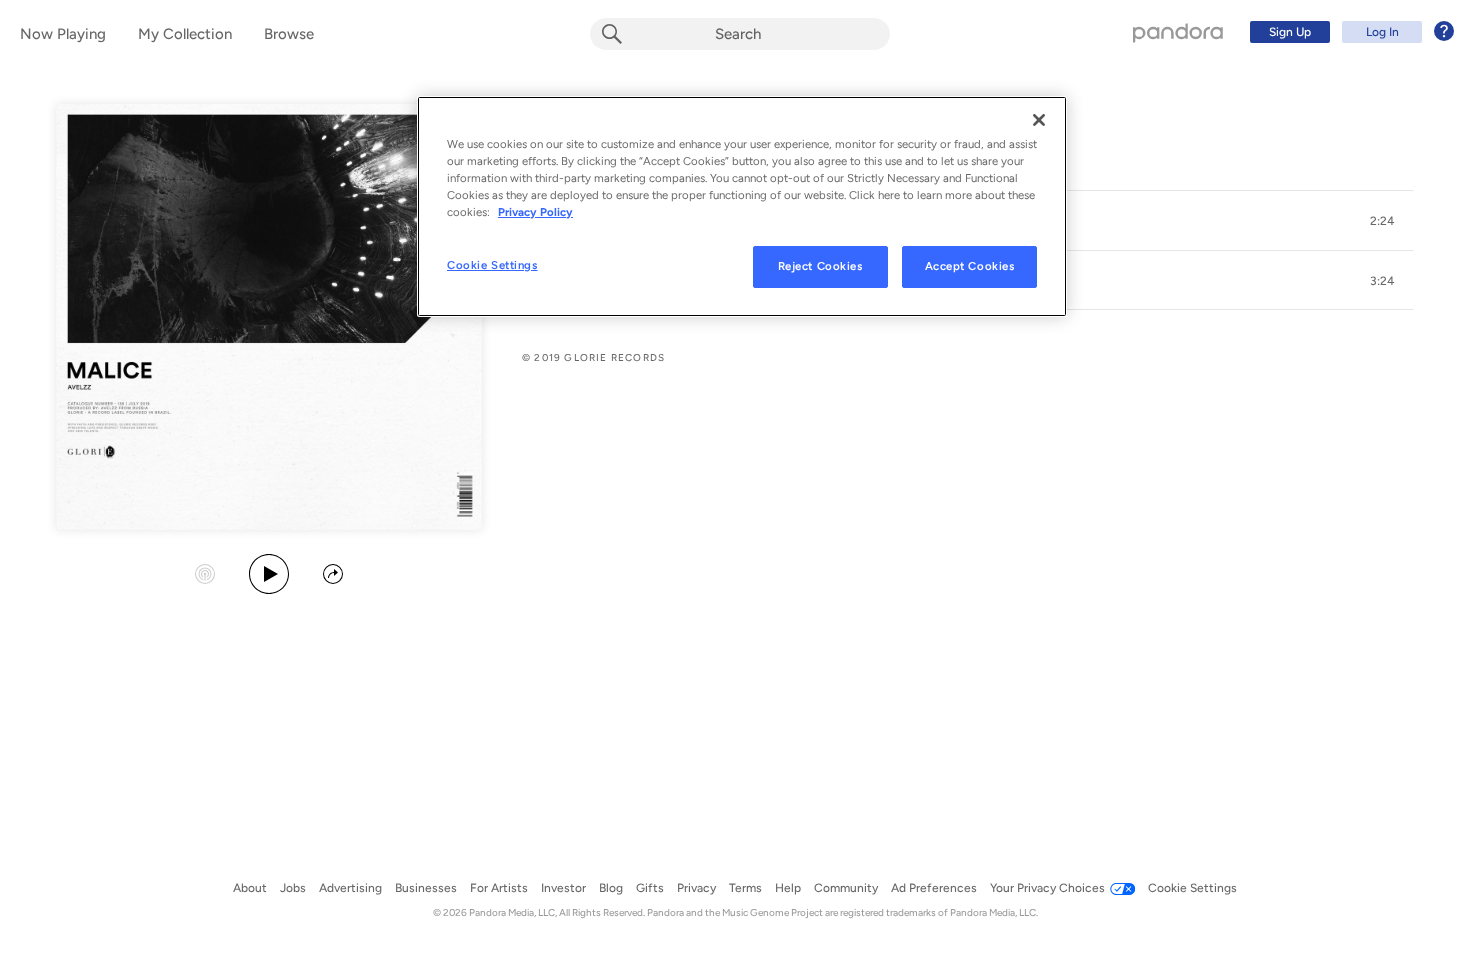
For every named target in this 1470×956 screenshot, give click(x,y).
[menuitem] (1349, 32)
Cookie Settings (492, 265)
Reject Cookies (820, 266)
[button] (1382, 221)
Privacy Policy (535, 212)
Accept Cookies (970, 266)
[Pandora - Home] (1178, 32)
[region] (742, 206)
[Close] (1039, 120)
